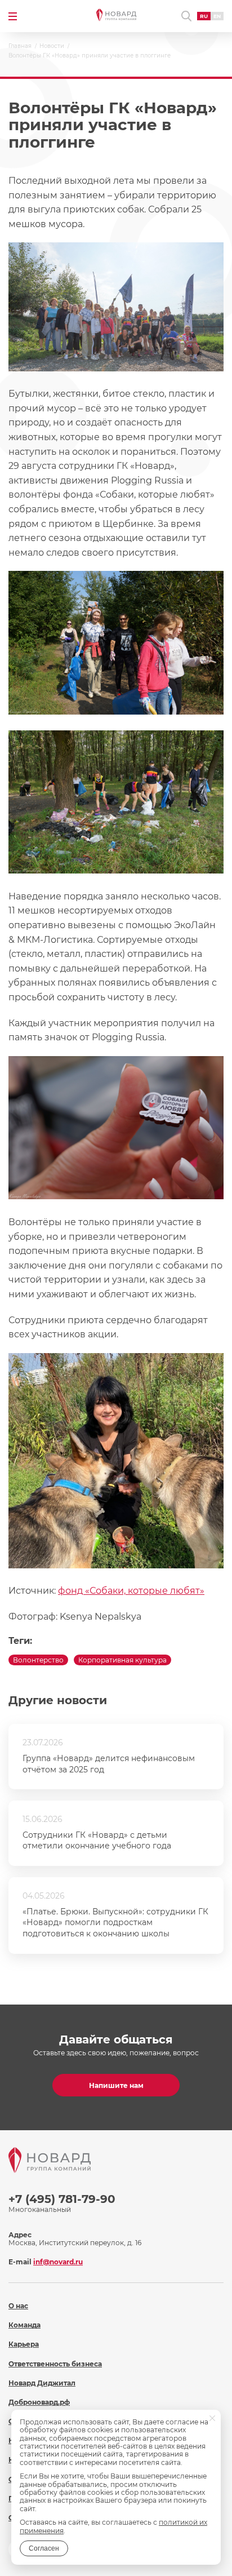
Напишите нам (116, 2085)
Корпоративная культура (122, 1660)
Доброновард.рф (39, 2402)
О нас (18, 2306)
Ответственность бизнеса (55, 2364)
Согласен (44, 2548)
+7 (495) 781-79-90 (62, 2199)
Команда (24, 2325)
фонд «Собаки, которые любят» (131, 1591)
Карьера (24, 2344)
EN (217, 16)
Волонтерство (38, 1660)
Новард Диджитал (42, 2383)
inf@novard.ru (58, 2262)
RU (204, 16)
